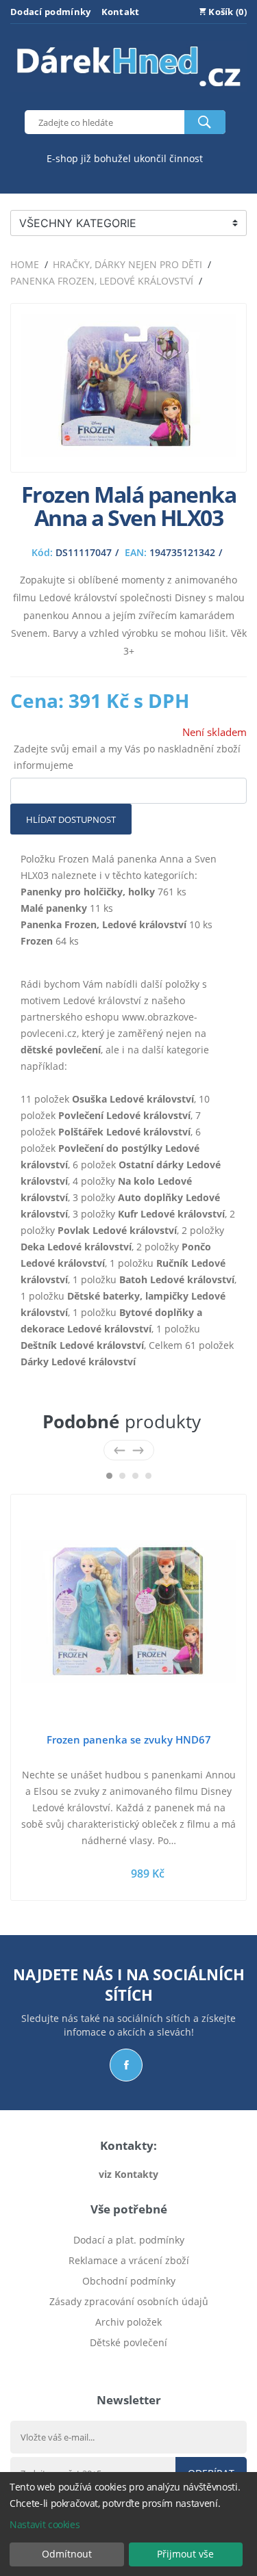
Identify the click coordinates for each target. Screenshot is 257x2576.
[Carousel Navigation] (129, 1450)
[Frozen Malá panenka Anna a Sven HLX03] (128, 453)
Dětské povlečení (128, 2342)
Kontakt (121, 12)
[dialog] (128, 2524)
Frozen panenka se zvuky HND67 (129, 1739)
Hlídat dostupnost (71, 819)
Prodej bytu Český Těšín (128, 2363)
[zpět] (120, 1450)
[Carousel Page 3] (135, 1476)
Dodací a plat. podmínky (129, 2240)
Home (25, 264)
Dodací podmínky (51, 12)
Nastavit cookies (45, 2524)
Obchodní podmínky (129, 2281)
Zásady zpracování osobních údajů (129, 2301)
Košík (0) (227, 12)
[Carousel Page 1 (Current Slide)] (109, 1476)
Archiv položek (128, 2322)
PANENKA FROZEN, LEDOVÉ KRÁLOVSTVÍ (102, 281)
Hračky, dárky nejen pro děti (127, 264)
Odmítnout (67, 2554)
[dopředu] (138, 1450)
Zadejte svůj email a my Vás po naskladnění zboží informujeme (127, 757)
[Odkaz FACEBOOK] (126, 2065)
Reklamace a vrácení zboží (129, 2260)
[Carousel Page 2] (122, 1476)
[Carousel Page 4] (148, 1476)
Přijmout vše (185, 2554)
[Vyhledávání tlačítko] (205, 122)
